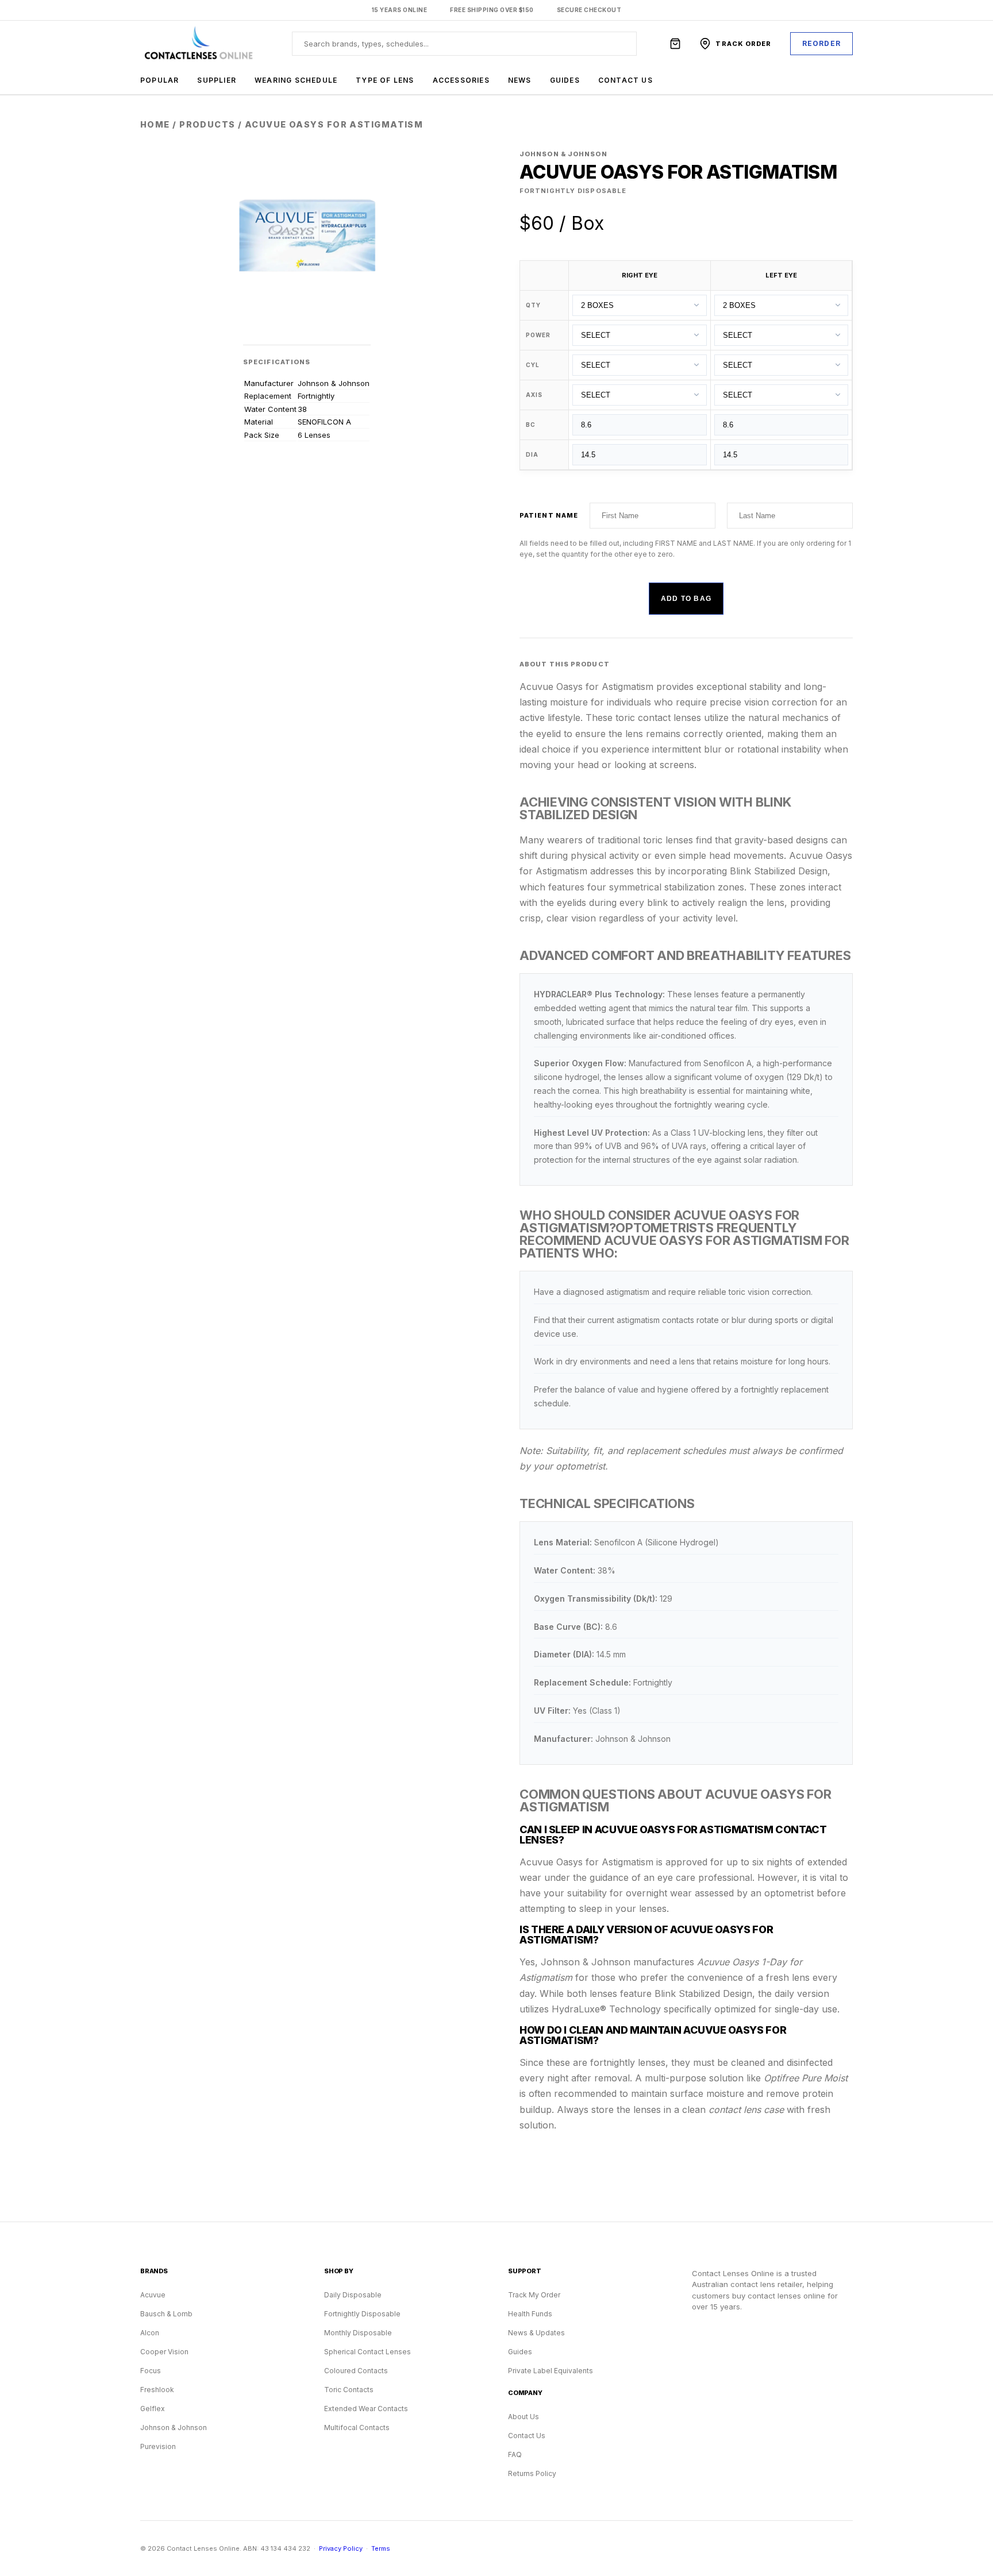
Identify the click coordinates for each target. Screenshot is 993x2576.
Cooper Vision (164, 2352)
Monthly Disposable (358, 2333)
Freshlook (157, 2390)
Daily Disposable (353, 2295)
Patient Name (549, 515)
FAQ (515, 2454)
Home (155, 124)
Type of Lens (385, 80)
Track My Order (534, 2295)
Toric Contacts (349, 2390)
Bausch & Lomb (166, 2314)
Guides (565, 80)
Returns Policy (532, 2473)
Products (207, 124)
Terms (381, 2548)
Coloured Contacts (356, 2371)
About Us (524, 2417)
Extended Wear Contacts (366, 2409)
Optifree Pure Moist (806, 2078)
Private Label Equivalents (551, 2371)
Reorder (821, 43)
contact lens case (746, 2110)
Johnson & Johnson (174, 2427)
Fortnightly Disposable (362, 2314)
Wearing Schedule (296, 80)
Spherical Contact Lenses (367, 2352)
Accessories (461, 80)
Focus (151, 2371)
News (520, 80)
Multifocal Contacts (357, 2427)
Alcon (150, 2333)
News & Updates (536, 2333)
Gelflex (153, 2409)
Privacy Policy (341, 2548)
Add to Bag (686, 599)
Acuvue (153, 2295)
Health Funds (530, 2314)
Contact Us (626, 80)
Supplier (217, 80)
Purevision (158, 2446)
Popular (159, 80)
